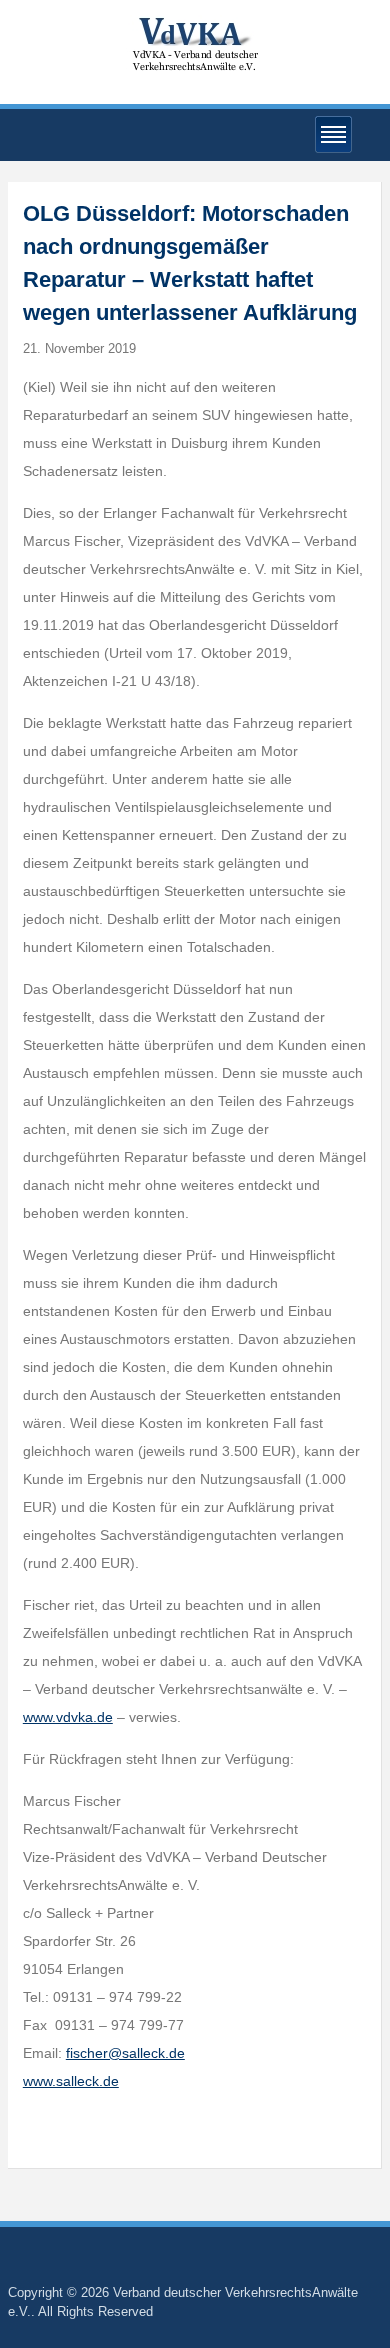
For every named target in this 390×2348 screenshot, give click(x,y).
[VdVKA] (195, 43)
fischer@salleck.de (125, 2053)
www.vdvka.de (68, 1717)
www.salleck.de (71, 2081)
